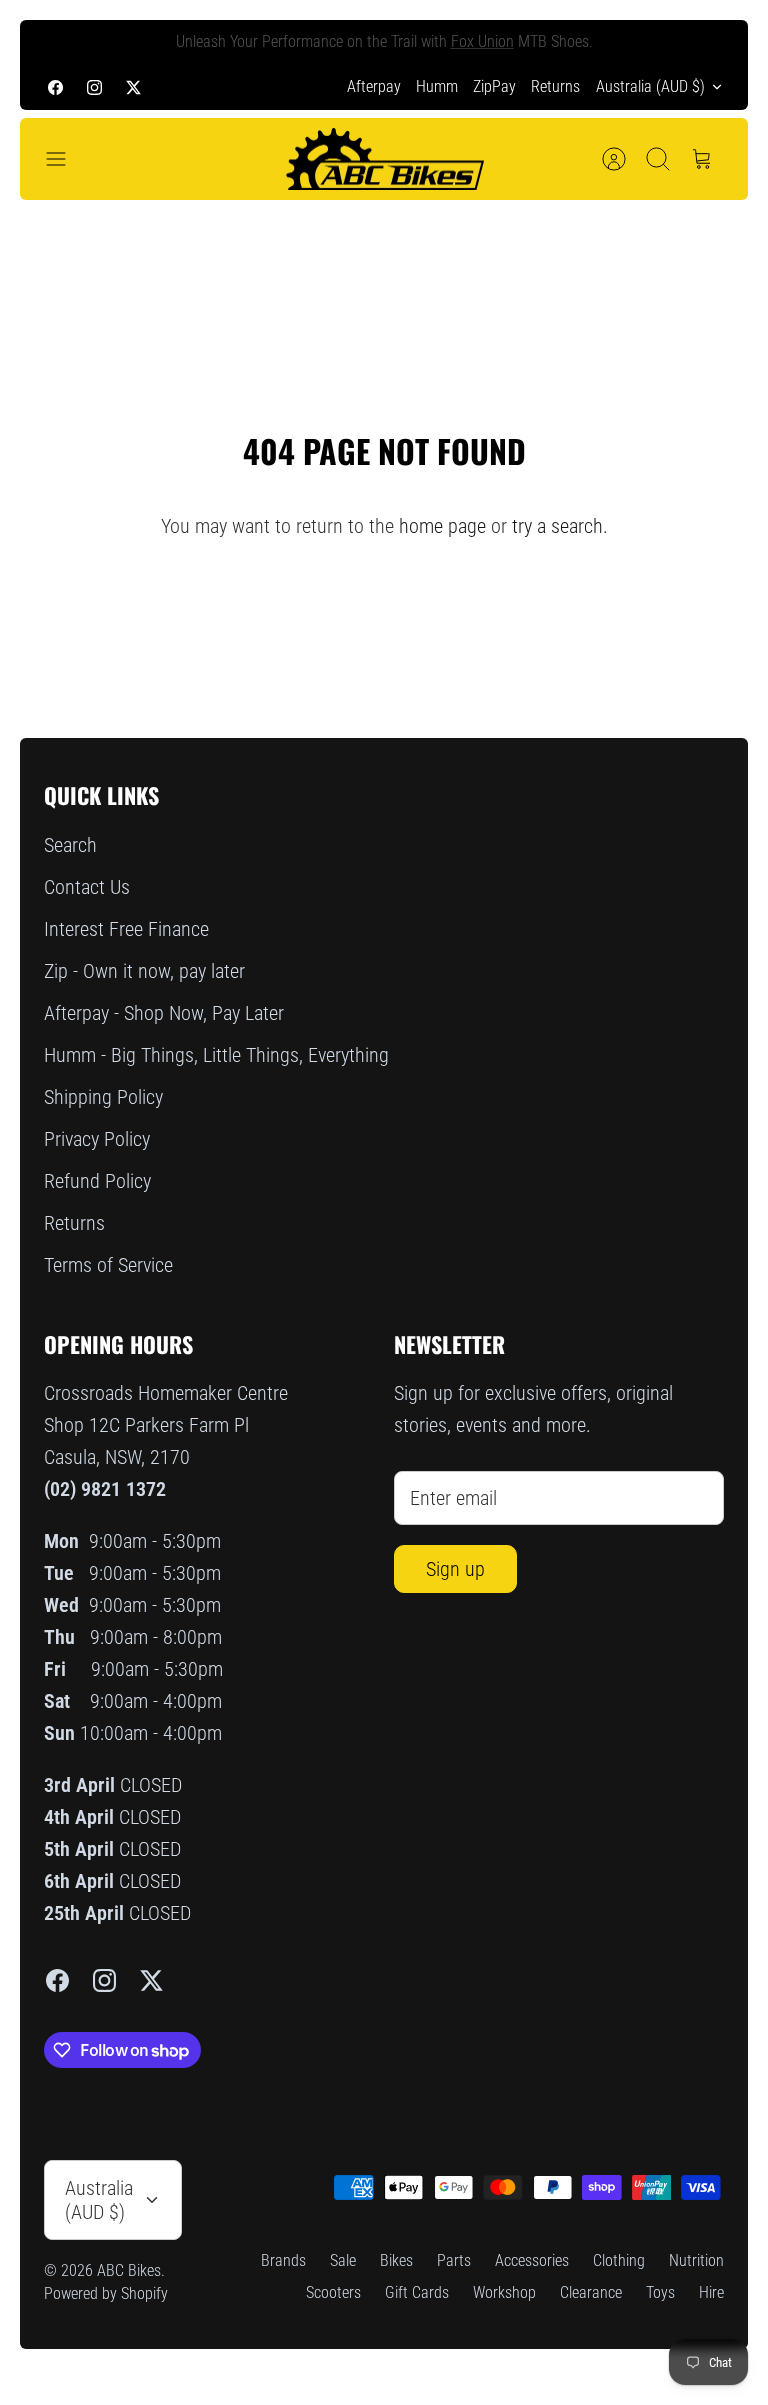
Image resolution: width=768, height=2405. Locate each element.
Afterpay (374, 86)
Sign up (455, 1569)
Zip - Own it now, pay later (144, 971)
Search (70, 845)
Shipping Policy (103, 1097)
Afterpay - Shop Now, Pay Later (164, 1013)
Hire (711, 2292)
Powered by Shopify (106, 2293)
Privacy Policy (97, 1139)
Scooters (333, 2292)
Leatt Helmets (526, 49)
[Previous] (59, 42)
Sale (343, 2260)
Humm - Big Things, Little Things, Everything (216, 1055)
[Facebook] (55, 86)
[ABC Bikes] (384, 159)
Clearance (591, 2292)
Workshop (504, 2292)
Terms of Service (108, 1265)
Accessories (532, 2260)
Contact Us (87, 887)
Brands (283, 2260)
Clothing (619, 2260)
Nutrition (696, 2260)
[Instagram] (94, 86)
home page (442, 526)
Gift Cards (417, 2292)
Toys (660, 2292)
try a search (557, 526)
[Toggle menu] (66, 159)
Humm (437, 86)
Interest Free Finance (126, 929)
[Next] (709, 42)
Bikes (396, 2260)
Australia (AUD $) (650, 86)
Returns (555, 86)
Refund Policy (97, 1181)
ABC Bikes (129, 2270)
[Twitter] (133, 86)
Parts (454, 2260)
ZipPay (494, 86)
